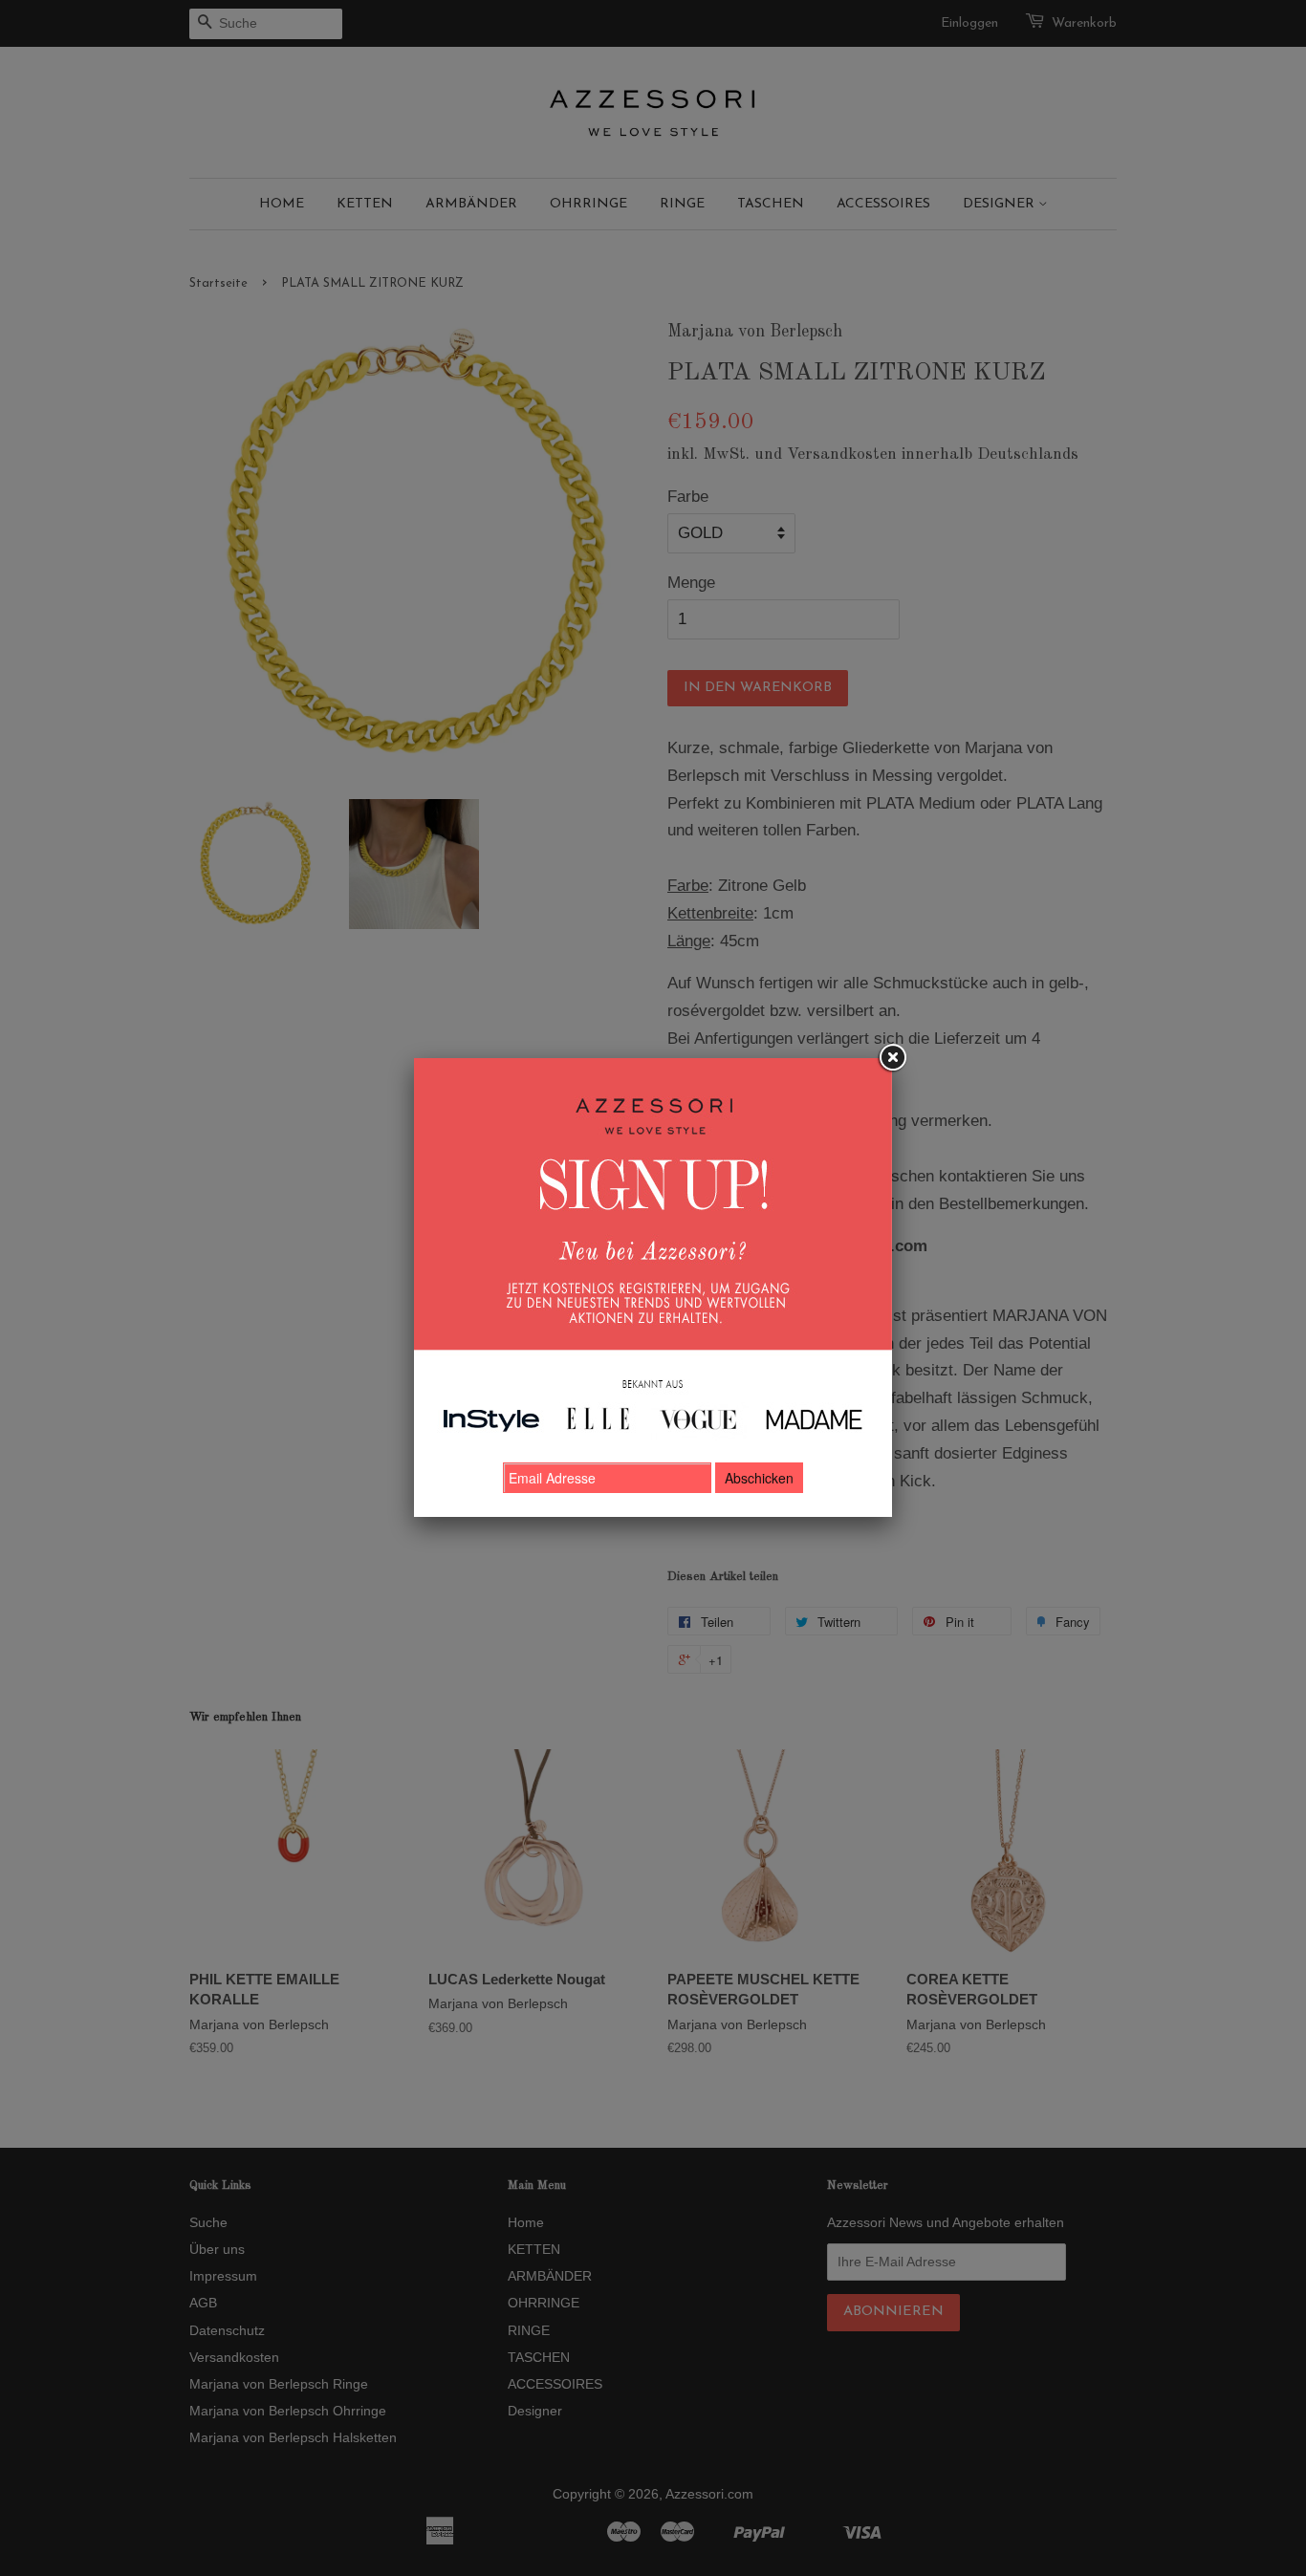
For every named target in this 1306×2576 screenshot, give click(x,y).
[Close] (892, 1058)
